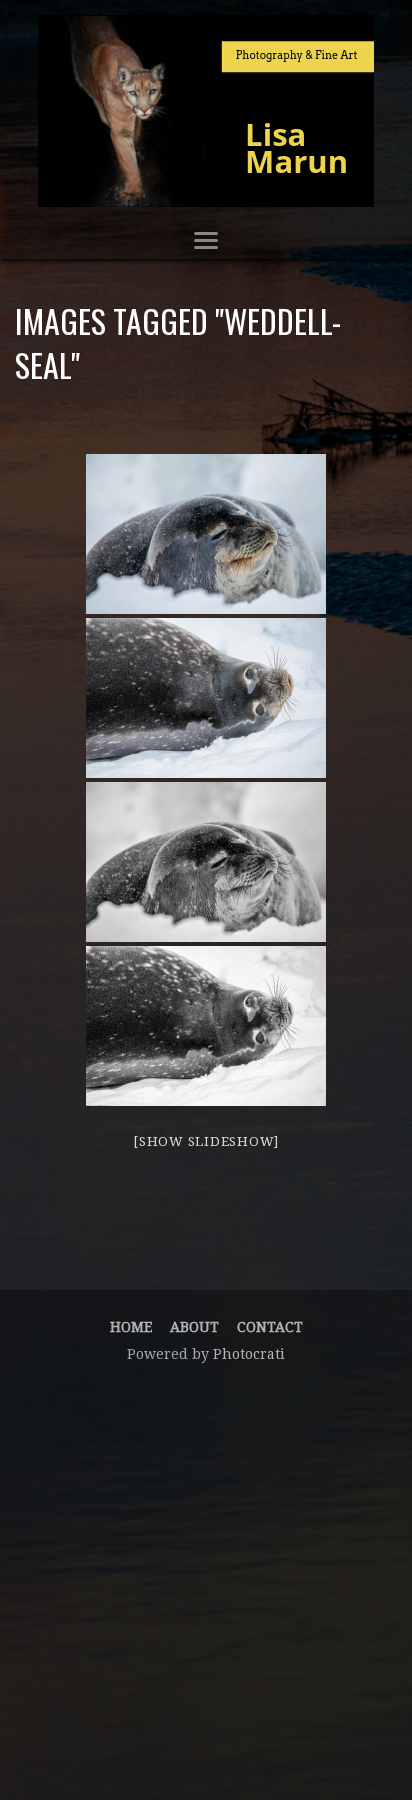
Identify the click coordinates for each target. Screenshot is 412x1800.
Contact (270, 1327)
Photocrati (249, 1354)
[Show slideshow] (206, 1141)
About (194, 1327)
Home (131, 1327)
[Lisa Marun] (206, 111)
